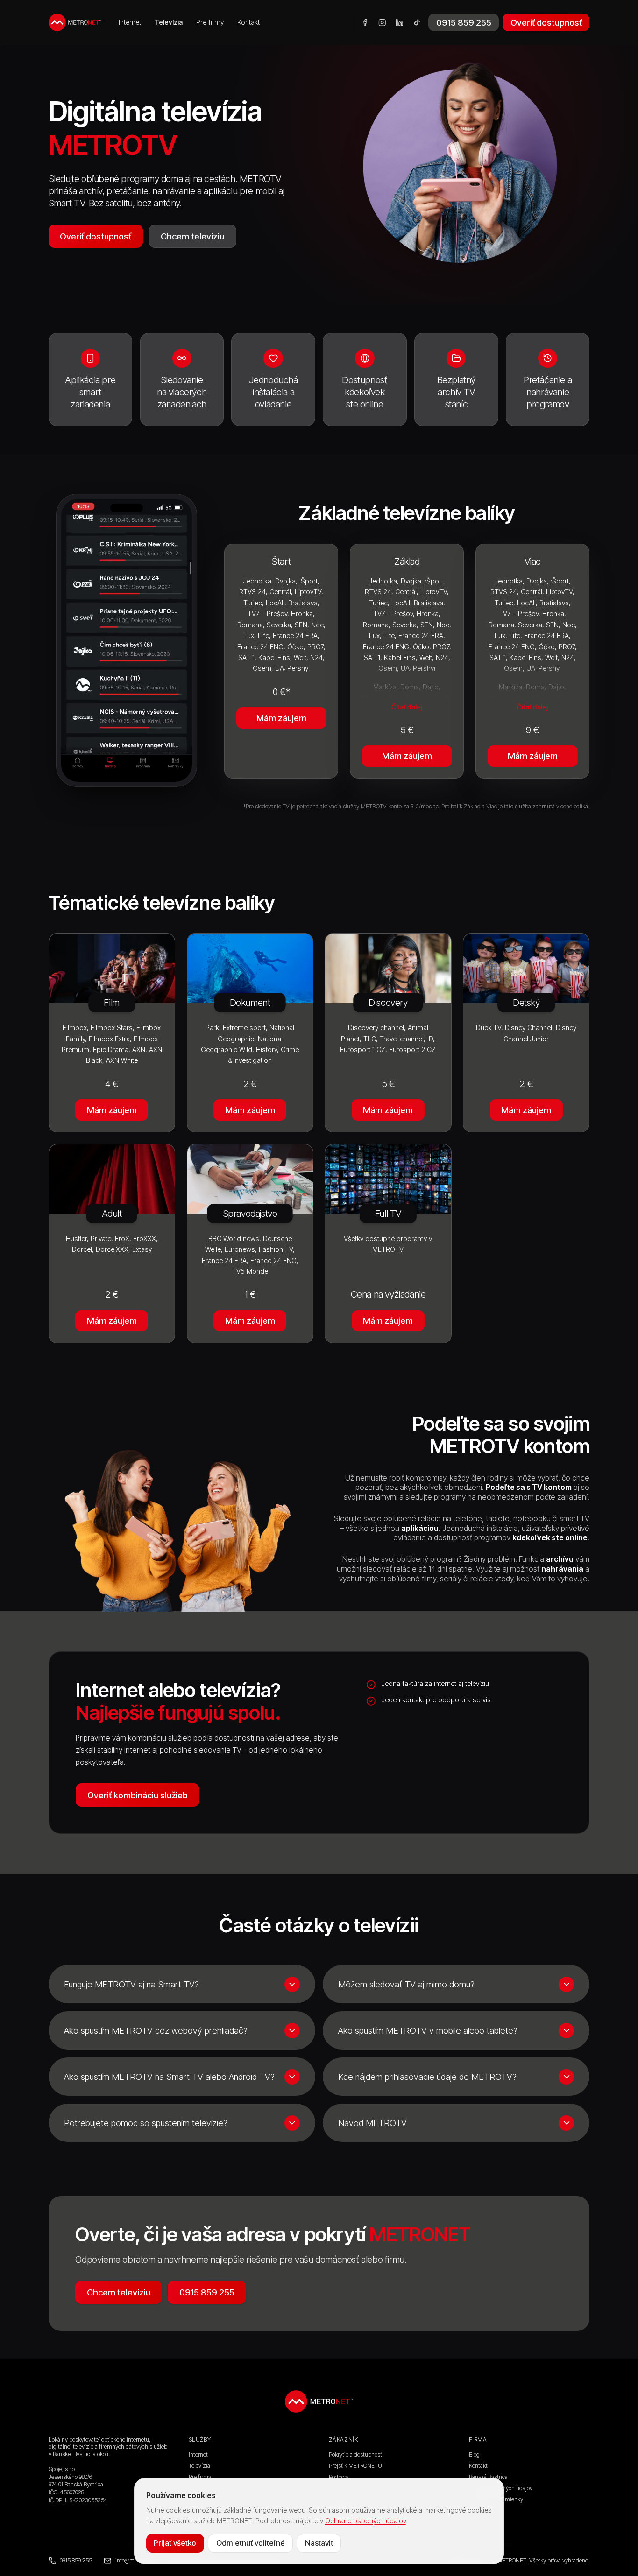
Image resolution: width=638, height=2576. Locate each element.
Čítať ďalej (407, 707)
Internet (130, 22)
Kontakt (248, 22)
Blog (474, 2454)
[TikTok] (417, 23)
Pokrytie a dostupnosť (355, 2454)
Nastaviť (319, 2543)
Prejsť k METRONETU (355, 2466)
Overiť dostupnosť (546, 22)
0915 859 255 (464, 22)
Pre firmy (210, 22)
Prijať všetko (175, 2543)
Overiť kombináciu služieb (138, 1795)
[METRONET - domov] (75, 22)
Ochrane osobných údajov (365, 2521)
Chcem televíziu (192, 236)
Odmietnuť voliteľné (251, 2543)
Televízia (169, 22)
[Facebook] (365, 23)
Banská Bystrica (488, 2477)
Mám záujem (281, 718)
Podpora (339, 2477)
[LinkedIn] (400, 23)
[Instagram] (382, 23)
